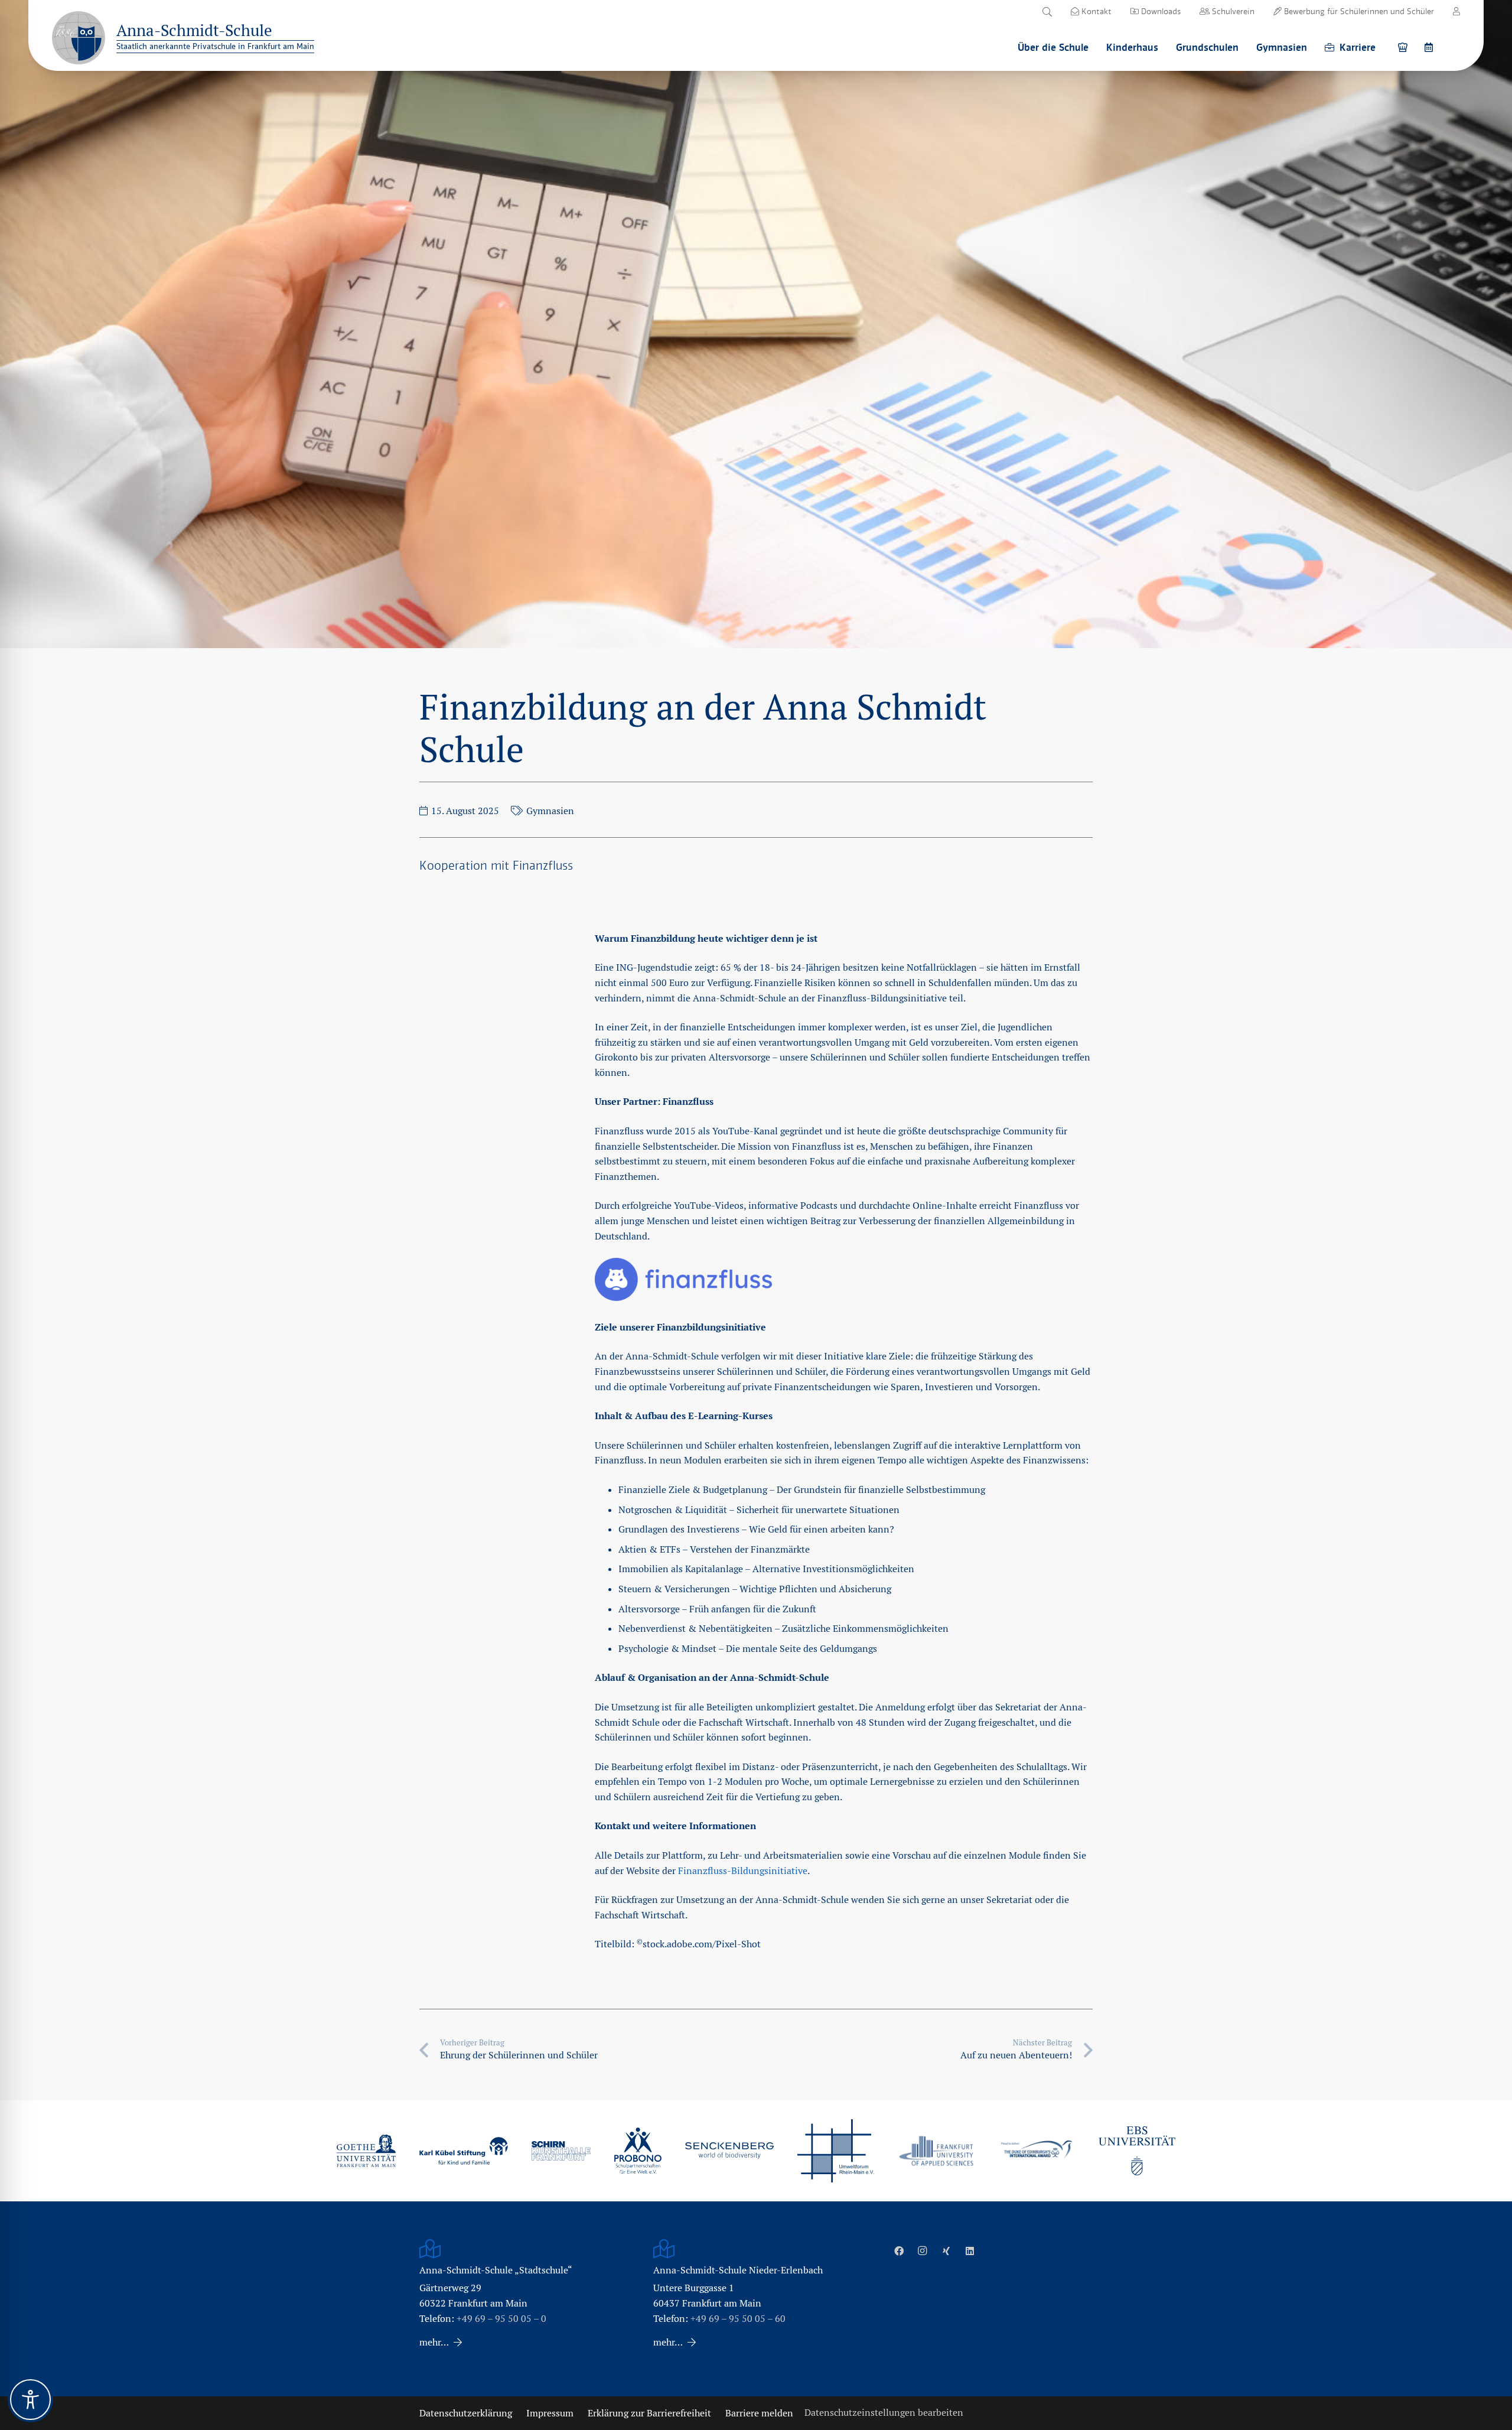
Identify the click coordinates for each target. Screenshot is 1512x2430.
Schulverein (1232, 11)
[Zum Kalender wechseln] (1430, 47)
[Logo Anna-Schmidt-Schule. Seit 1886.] (79, 38)
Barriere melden (759, 2413)
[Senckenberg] (729, 2151)
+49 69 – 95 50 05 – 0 (501, 2319)
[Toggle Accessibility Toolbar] (30, 2400)
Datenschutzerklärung (466, 2413)
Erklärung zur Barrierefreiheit (649, 2413)
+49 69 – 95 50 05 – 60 (738, 2319)
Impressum (550, 2413)
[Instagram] (923, 2251)
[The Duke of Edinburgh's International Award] (1037, 2151)
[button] (1047, 12)
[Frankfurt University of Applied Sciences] (936, 2151)
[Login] (1456, 11)
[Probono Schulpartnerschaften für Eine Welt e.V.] (638, 2151)
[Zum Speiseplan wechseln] (1405, 47)
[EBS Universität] (1137, 2151)
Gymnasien (550, 811)
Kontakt (1095, 11)
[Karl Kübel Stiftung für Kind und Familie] (464, 2151)
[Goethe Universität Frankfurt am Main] (366, 2151)
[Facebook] (899, 2251)
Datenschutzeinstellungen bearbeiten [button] (884, 2413)
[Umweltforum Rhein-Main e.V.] (836, 2151)
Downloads (1160, 11)
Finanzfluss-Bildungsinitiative (743, 1871)
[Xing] (946, 2251)
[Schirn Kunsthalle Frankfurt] (561, 2151)
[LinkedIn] (970, 2251)
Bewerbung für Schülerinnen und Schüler (1358, 11)
